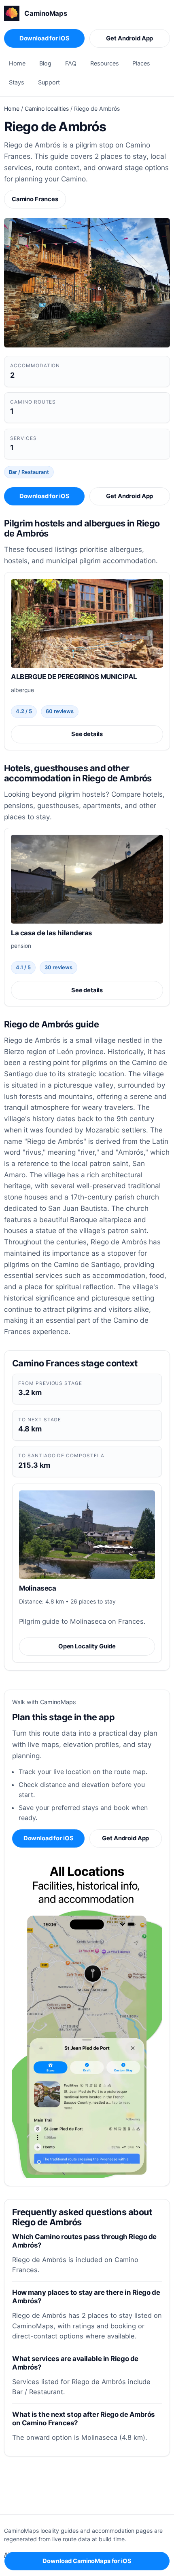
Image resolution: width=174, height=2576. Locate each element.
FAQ (71, 63)
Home (17, 63)
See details (87, 734)
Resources (105, 63)
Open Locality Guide (87, 1646)
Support (49, 82)
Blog (45, 63)
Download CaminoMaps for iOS (87, 2561)
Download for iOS (45, 38)
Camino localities (47, 108)
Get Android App (129, 38)
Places (141, 63)
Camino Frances (35, 199)
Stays (17, 82)
